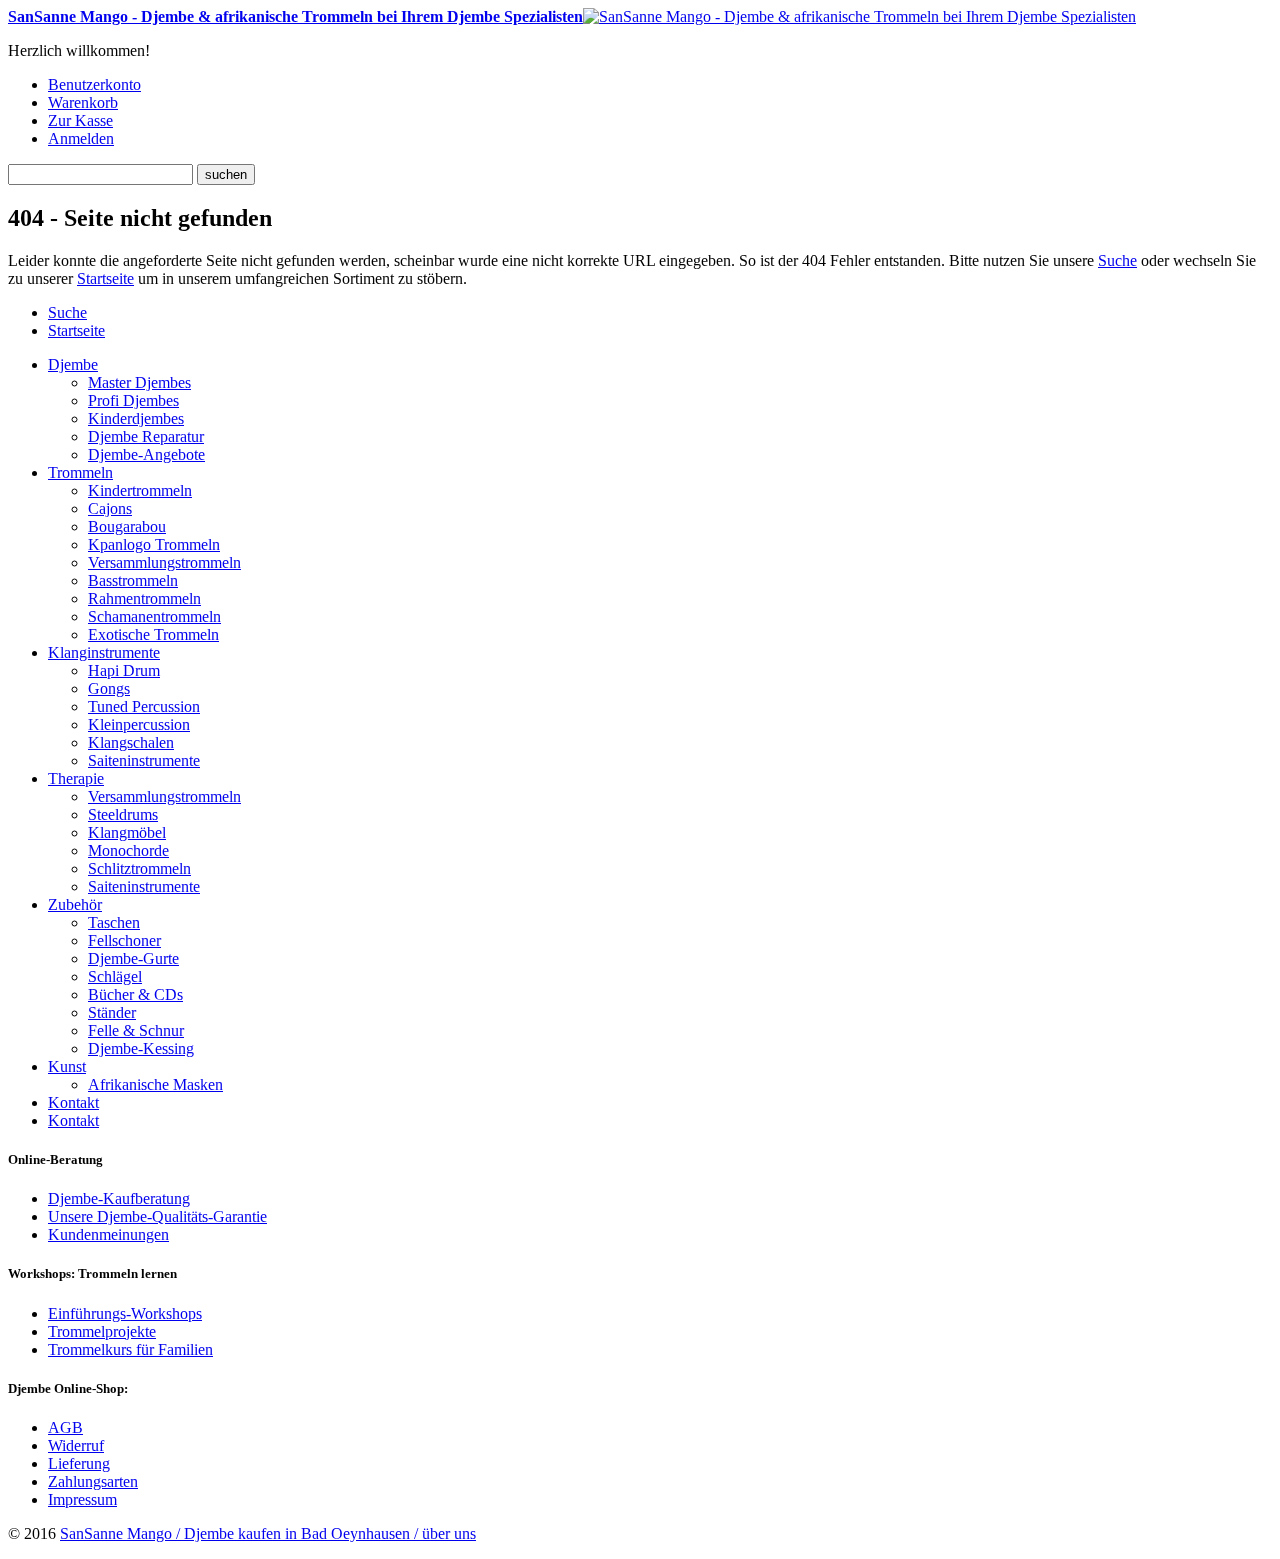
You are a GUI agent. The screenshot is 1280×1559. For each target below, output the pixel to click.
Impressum (82, 1499)
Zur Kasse (80, 120)
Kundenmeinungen (108, 1234)
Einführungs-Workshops (125, 1313)
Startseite (105, 278)
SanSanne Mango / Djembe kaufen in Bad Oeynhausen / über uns (268, 1533)
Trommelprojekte (102, 1331)
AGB (65, 1427)
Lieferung (79, 1463)
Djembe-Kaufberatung (119, 1198)
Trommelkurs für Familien (130, 1349)
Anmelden (81, 138)
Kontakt (73, 1120)
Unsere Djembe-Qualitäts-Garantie (157, 1216)
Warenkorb (83, 102)
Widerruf (76, 1445)
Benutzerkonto (94, 84)
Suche (1117, 260)
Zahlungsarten (93, 1481)
